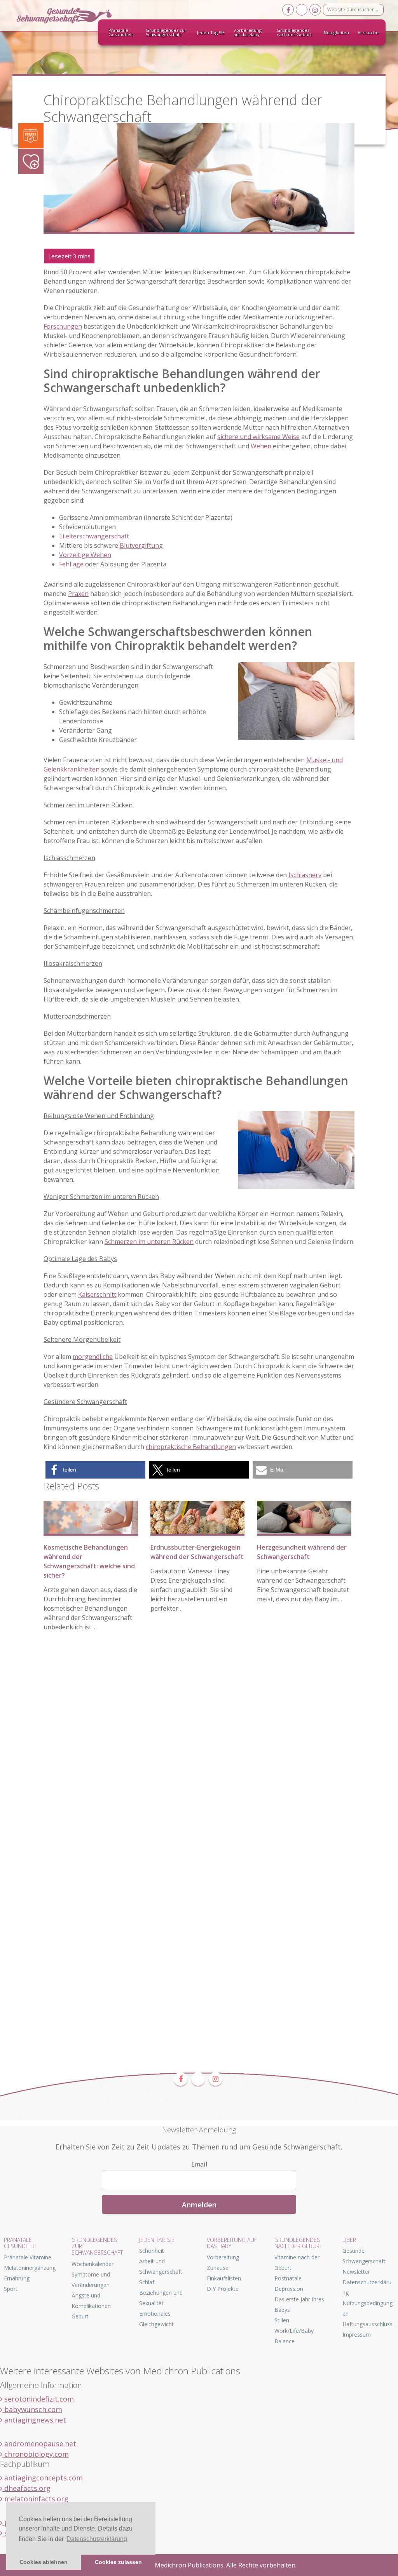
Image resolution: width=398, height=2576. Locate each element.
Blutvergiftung (141, 545)
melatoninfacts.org (35, 2499)
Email (199, 2164)
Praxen (78, 594)
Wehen (261, 446)
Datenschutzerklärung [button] (97, 2539)
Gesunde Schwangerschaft (71, 16)
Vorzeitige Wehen (85, 555)
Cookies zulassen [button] (118, 2562)
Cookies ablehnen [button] (44, 2562)
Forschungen (63, 326)
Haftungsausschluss (367, 2324)
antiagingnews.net (34, 2420)
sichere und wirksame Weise (258, 437)
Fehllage (71, 564)
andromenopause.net (39, 2444)
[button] (95, 1470)
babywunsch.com (32, 2409)
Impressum (357, 2335)
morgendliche (93, 1357)
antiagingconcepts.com (43, 2478)
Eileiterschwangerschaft (94, 536)
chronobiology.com (36, 2454)
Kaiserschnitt (97, 1294)
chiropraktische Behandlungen (191, 1447)
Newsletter (356, 2272)
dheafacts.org (26, 2488)
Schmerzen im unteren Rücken (149, 1242)
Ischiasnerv (305, 875)
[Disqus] (199, 1756)
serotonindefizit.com (38, 2399)
